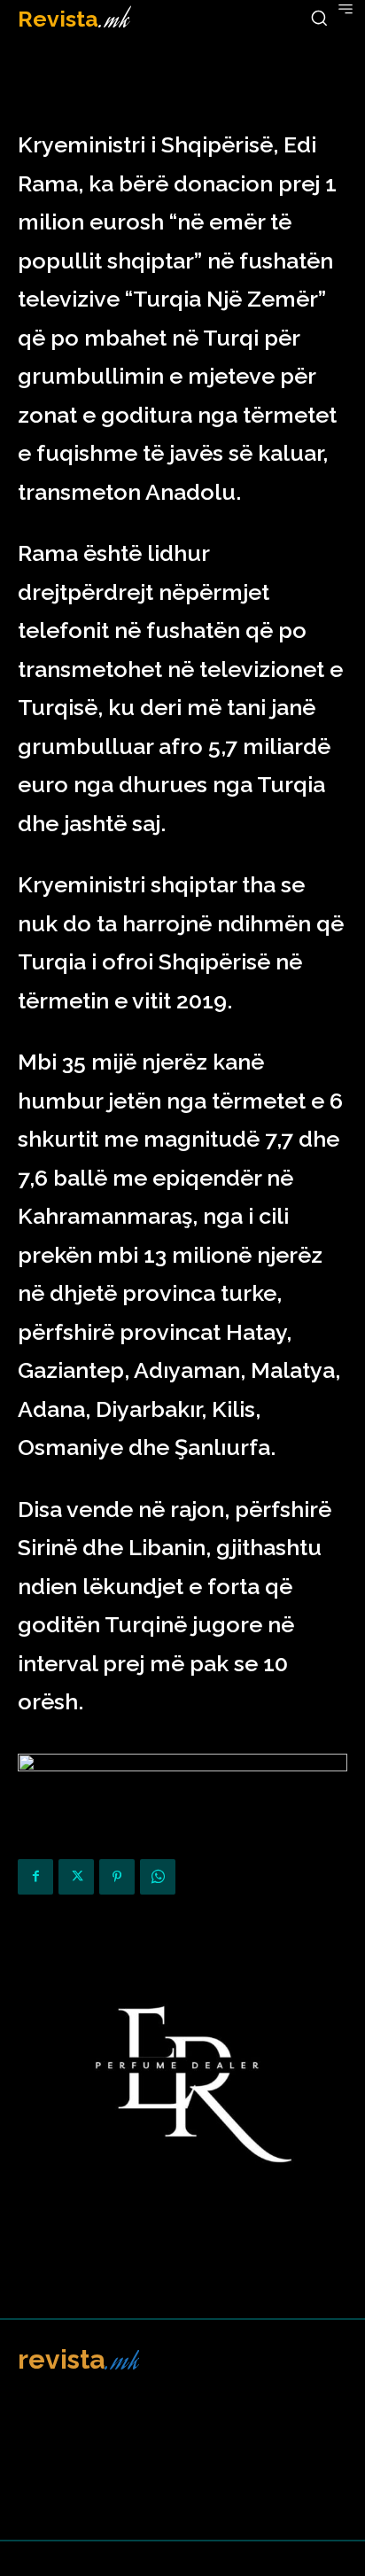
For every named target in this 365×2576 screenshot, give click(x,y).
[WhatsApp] (158, 1877)
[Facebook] (35, 1877)
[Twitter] (76, 1877)
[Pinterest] (117, 1877)
